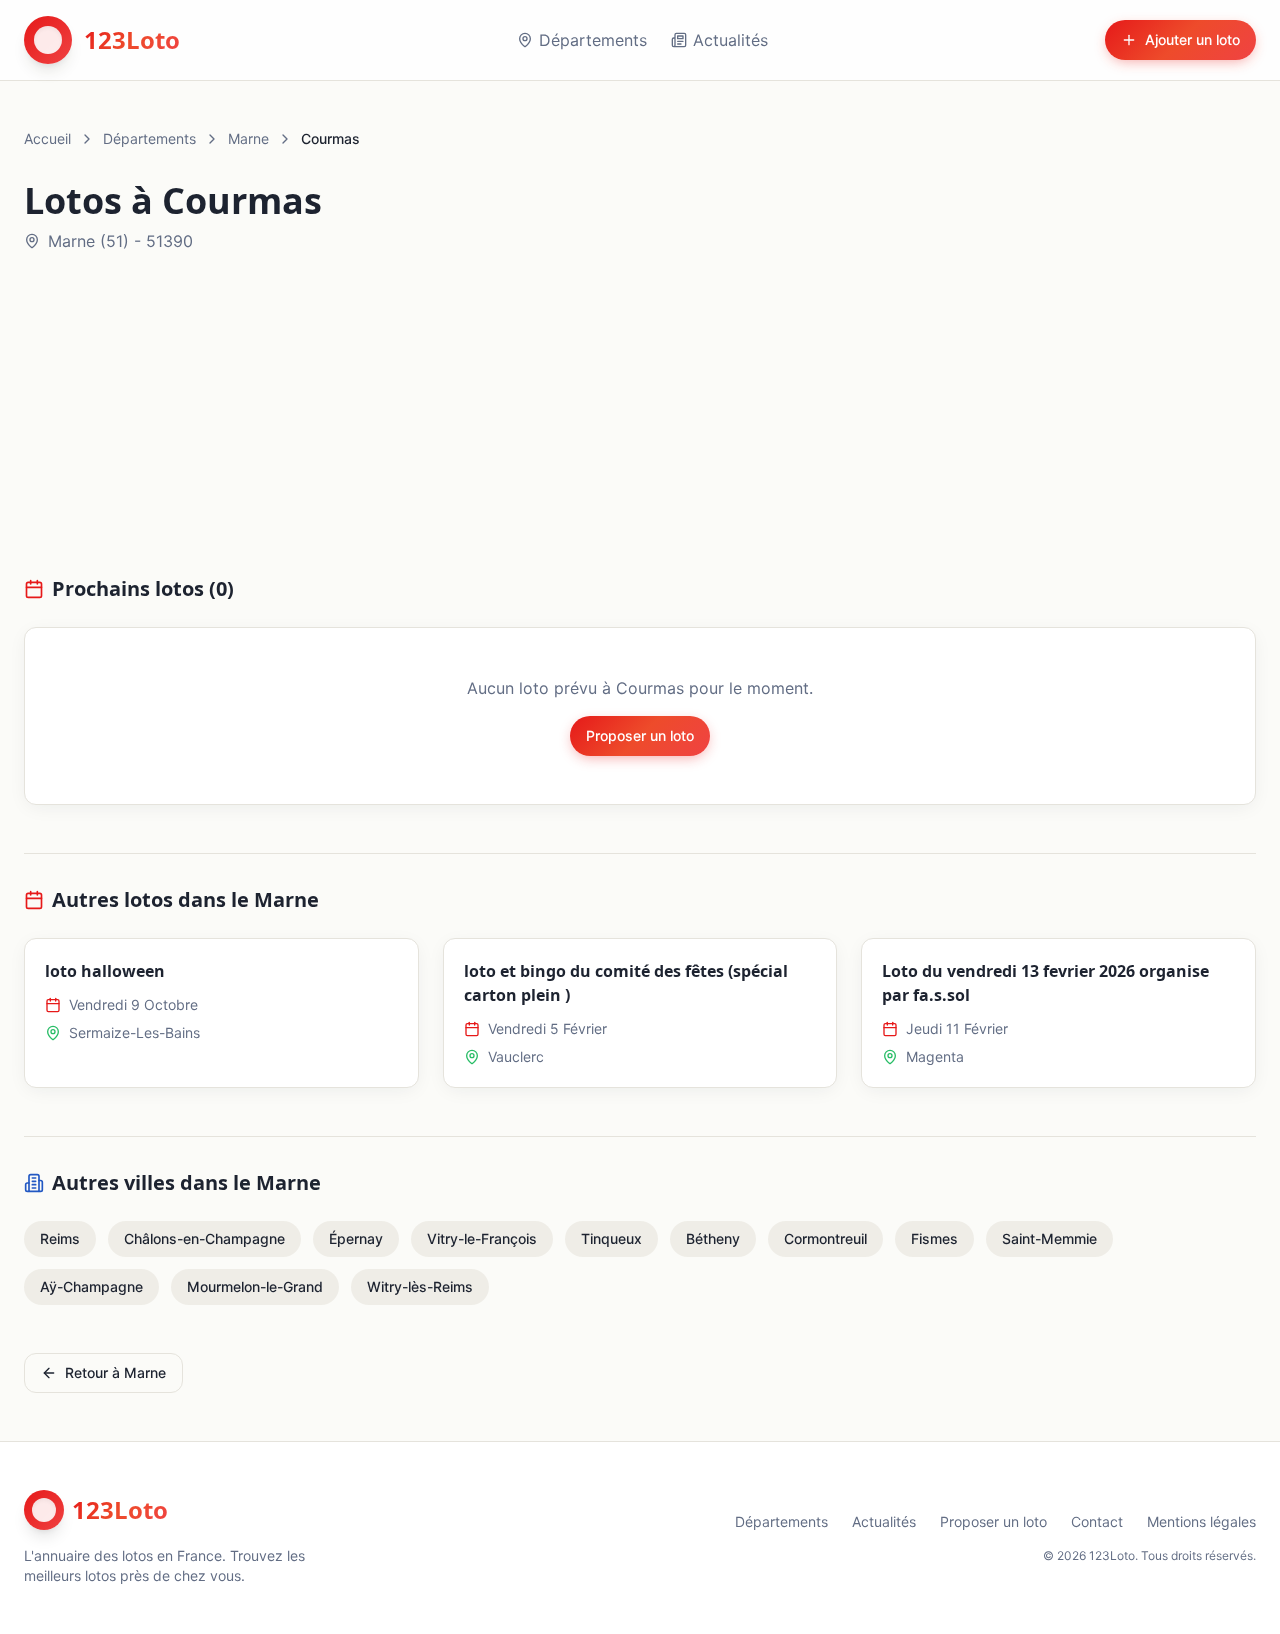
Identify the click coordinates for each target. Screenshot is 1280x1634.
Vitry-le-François (482, 1238)
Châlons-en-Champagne (204, 1238)
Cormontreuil (825, 1238)
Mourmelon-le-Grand (255, 1286)
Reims (60, 1238)
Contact (1097, 1521)
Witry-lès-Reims (420, 1286)
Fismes (934, 1238)
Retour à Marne (115, 1372)
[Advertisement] (640, 426)
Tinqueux (611, 1238)
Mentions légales (1201, 1521)
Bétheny (713, 1238)
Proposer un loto (640, 735)
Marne (248, 138)
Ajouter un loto (1192, 39)
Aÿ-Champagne (91, 1286)
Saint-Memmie (1049, 1238)
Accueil (47, 138)
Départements (593, 40)
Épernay (356, 1238)
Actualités (730, 40)
